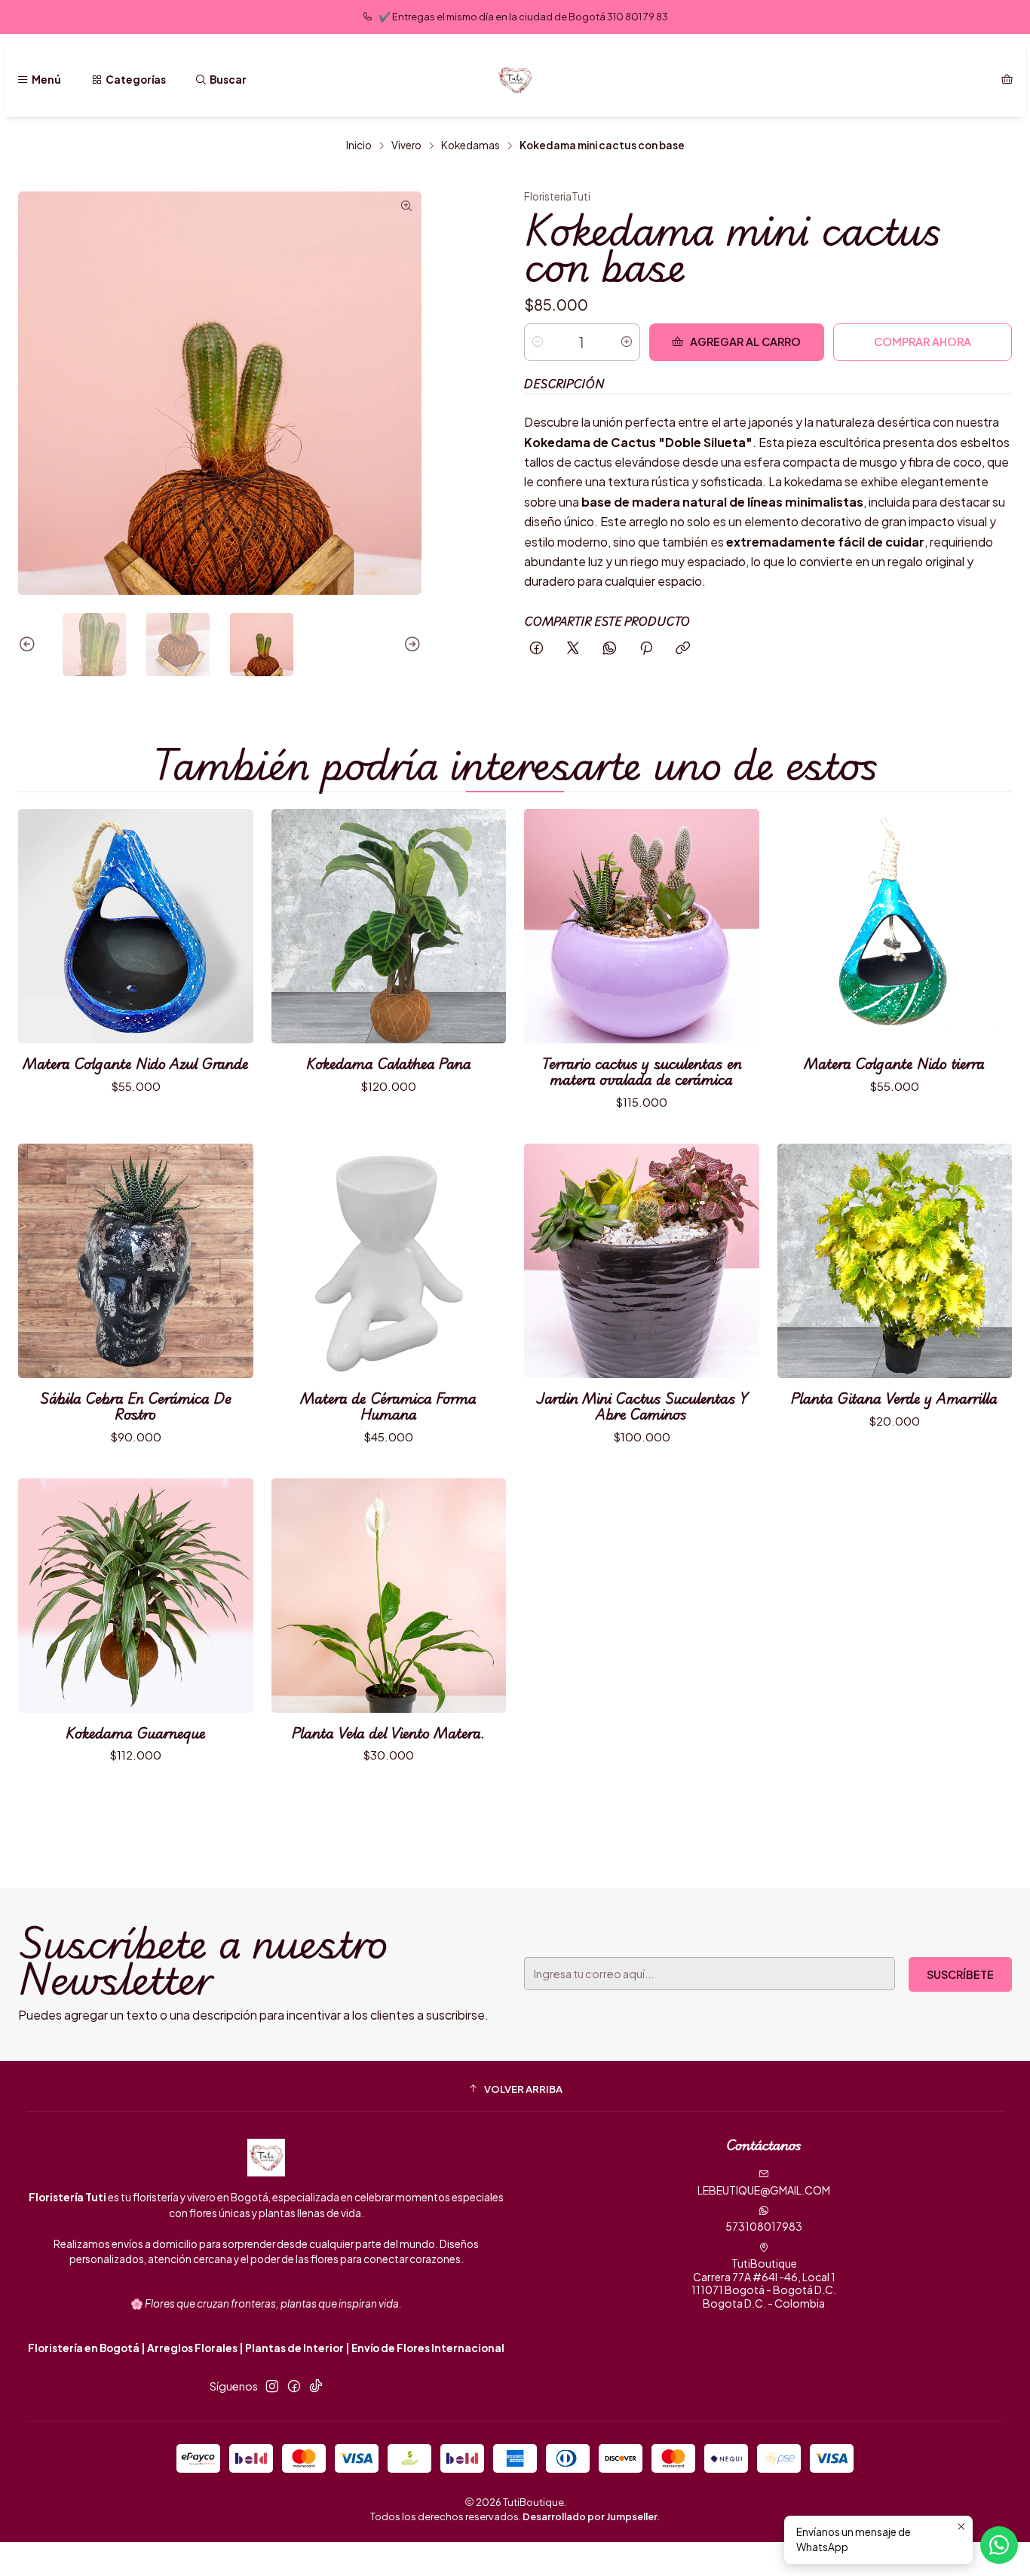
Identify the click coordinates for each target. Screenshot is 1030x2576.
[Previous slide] (29, 645)
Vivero (406, 145)
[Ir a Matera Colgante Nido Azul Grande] (136, 927)
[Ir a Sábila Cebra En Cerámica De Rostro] (136, 1261)
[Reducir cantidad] (538, 342)
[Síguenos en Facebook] (294, 2386)
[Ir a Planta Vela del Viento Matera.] (389, 1596)
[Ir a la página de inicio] (515, 80)
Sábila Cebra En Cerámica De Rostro (136, 1406)
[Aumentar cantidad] (627, 342)
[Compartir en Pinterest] (646, 649)
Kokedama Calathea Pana (389, 1063)
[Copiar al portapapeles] (683, 649)
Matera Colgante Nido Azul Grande (136, 1063)
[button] (515, 2088)
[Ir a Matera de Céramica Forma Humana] (389, 1261)
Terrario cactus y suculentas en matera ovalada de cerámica (642, 1071)
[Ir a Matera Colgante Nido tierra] (895, 927)
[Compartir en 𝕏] (573, 649)
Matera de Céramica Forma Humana (388, 1406)
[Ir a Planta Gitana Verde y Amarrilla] (895, 1261)
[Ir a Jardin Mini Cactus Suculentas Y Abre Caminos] (642, 1261)
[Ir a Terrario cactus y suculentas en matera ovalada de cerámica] (642, 927)
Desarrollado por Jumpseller (590, 2516)
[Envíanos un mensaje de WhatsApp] (999, 2545)
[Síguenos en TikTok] (316, 2386)
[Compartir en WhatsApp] (610, 649)
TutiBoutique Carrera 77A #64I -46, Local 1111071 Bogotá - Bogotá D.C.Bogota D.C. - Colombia (764, 2283)
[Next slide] (410, 645)
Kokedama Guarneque (136, 1733)
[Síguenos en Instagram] (272, 2386)
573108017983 (764, 2226)
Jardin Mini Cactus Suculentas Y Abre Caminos (642, 1406)
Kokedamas (471, 145)
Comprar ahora (923, 342)
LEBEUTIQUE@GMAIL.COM (764, 2190)
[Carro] (1007, 80)
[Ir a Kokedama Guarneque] (136, 1596)
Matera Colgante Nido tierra (894, 1063)
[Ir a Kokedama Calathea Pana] (389, 927)
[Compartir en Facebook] (536, 649)
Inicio (359, 145)
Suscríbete (960, 1974)
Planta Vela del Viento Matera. (388, 1733)
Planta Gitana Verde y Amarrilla (894, 1398)
